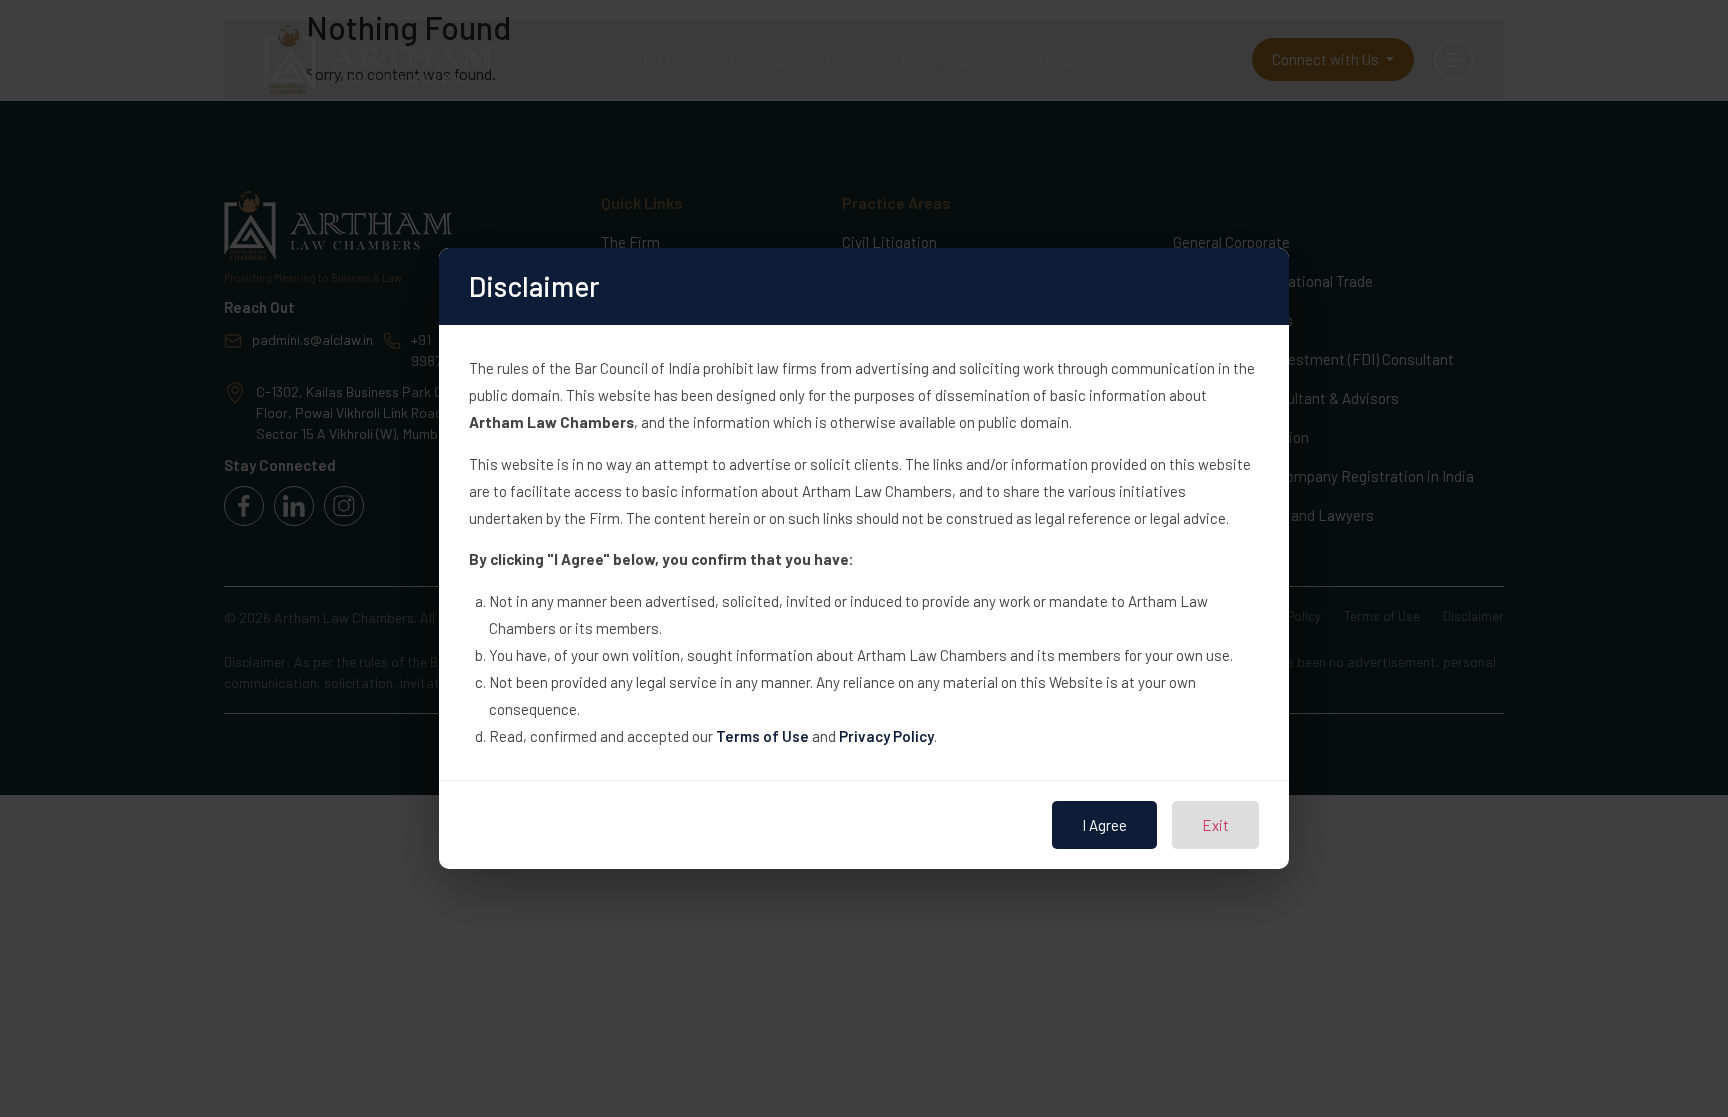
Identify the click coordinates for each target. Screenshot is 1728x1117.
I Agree (1104, 825)
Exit (1215, 825)
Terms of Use (762, 736)
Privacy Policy (886, 736)
